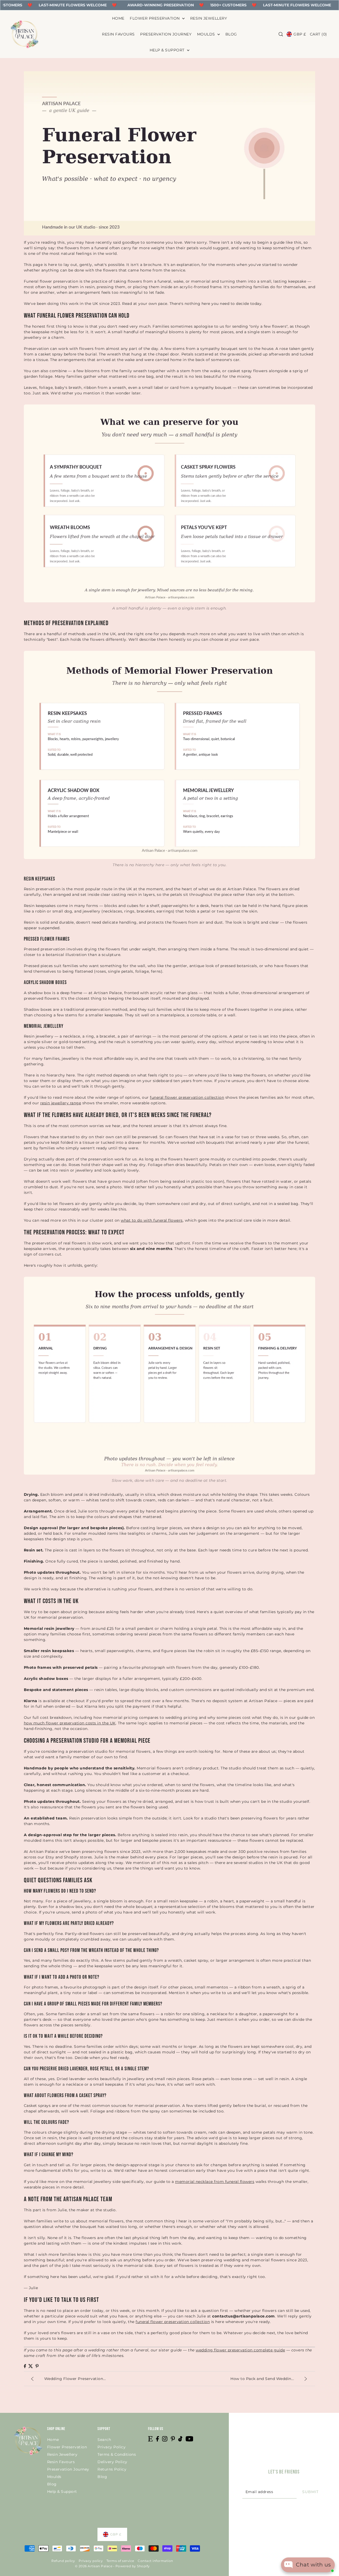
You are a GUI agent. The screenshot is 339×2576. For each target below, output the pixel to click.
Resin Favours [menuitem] (118, 34)
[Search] (281, 34)
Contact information (155, 2561)
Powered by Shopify (133, 2566)
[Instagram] (165, 2439)
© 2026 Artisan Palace (94, 2566)
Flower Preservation (67, 2447)
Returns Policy (112, 2469)
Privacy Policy (111, 2447)
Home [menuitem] (118, 18)
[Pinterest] (173, 2439)
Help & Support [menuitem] (168, 50)
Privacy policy (91, 2561)
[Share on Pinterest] (37, 2366)
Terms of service (120, 2561)
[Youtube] (189, 2439)
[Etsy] (150, 2439)
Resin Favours (61, 2462)
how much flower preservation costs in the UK (70, 1723)
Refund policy (63, 2561)
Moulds (54, 2477)
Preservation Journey (68, 2469)
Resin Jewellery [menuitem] (209, 18)
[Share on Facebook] (25, 2366)
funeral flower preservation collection (187, 1097)
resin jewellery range (61, 1103)
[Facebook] (157, 2439)
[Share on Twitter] (31, 2366)
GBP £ (300, 34)
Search (104, 2440)
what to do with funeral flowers (152, 1220)
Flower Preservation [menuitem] (155, 18)
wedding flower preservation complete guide (240, 2350)
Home (53, 2440)
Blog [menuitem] (231, 34)
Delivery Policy (112, 2462)
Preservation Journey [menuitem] (166, 34)
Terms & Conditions (117, 2454)
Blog (52, 2484)
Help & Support (62, 2492)
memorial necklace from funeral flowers (215, 2182)
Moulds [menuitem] (207, 34)
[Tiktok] (180, 2439)
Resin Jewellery (62, 2454)
